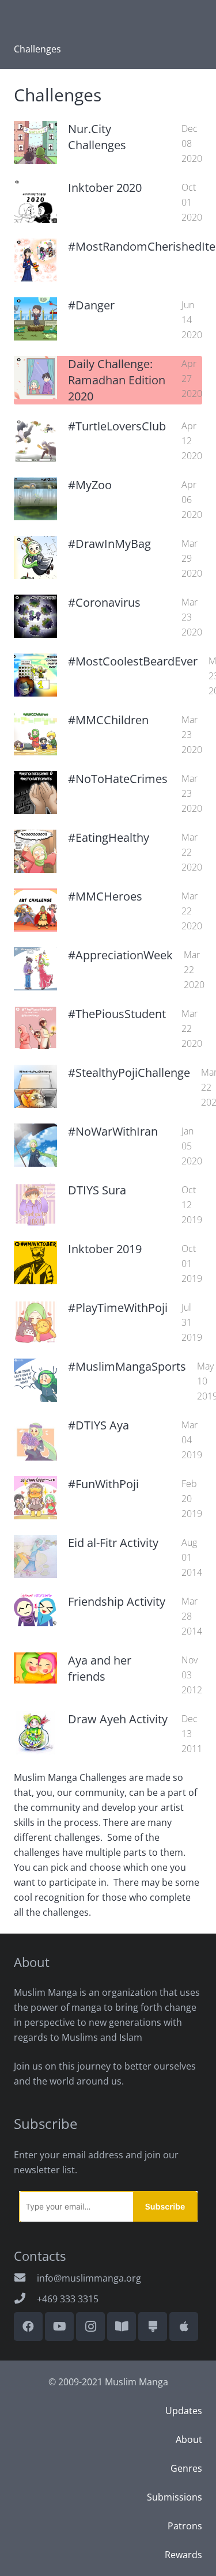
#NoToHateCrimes (118, 779)
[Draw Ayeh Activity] (35, 1733)
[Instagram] (90, 2327)
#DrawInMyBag (109, 544)
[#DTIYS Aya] (35, 1439)
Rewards (183, 2555)
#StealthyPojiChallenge (129, 1073)
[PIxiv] (153, 2327)
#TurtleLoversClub (117, 426)
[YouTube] (59, 2327)
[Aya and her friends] (35, 1668)
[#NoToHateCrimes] (35, 793)
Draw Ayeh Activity (118, 1719)
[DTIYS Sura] (35, 1204)
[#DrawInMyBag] (35, 557)
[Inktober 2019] (35, 1263)
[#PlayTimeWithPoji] (35, 1321)
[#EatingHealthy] (35, 851)
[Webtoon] (122, 2327)
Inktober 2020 (105, 188)
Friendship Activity (117, 1601)
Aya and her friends (100, 1668)
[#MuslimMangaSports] (35, 1380)
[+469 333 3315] (25, 2299)
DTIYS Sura (97, 1190)
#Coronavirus (104, 602)
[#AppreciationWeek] (35, 969)
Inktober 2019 (105, 1249)
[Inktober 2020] (35, 201)
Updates (184, 2411)
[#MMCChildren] (35, 734)
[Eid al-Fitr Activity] (35, 1556)
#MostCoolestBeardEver (133, 661)
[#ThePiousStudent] (35, 1028)
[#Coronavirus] (35, 616)
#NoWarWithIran (113, 1131)
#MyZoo (90, 485)
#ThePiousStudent (117, 1014)
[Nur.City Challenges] (35, 143)
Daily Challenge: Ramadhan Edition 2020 (117, 380)
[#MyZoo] (35, 499)
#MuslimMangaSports (127, 1366)
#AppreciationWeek (120, 955)
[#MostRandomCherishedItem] (35, 260)
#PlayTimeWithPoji (118, 1308)
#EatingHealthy (109, 837)
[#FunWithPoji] (35, 1498)
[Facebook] (28, 2327)
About (189, 2439)
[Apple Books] (184, 2327)
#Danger (91, 305)
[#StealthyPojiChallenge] (35, 1086)
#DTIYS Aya (98, 1425)
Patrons (185, 2526)
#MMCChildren (108, 720)
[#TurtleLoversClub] (35, 440)
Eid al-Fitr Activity (113, 1543)
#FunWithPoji (103, 1484)
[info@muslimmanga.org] (25, 2278)
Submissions (175, 2497)
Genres (186, 2468)
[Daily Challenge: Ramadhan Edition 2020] (35, 378)
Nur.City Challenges (97, 137)
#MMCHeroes (105, 896)
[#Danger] (35, 319)
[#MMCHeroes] (35, 910)
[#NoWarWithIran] (35, 1145)
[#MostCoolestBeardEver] (35, 675)
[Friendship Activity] (35, 1610)
